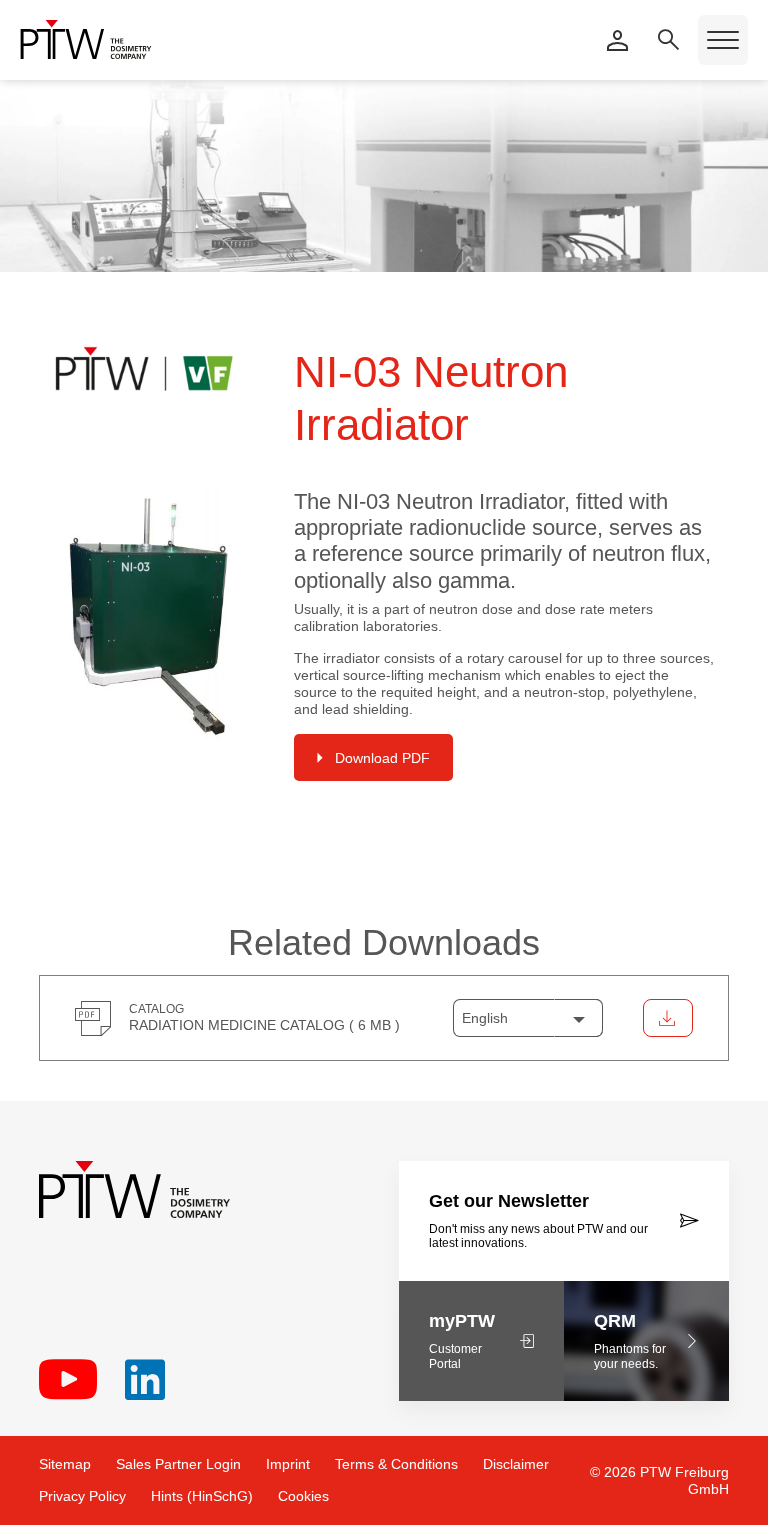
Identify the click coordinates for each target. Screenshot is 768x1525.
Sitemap (65, 1464)
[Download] (668, 1018)
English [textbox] (485, 1018)
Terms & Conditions (396, 1464)
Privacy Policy (82, 1496)
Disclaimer (516, 1464)
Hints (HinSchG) (202, 1496)
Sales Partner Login (178, 1464)
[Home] (86, 39)
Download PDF (382, 758)
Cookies (303, 1496)
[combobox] (528, 1018)
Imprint (288, 1464)
